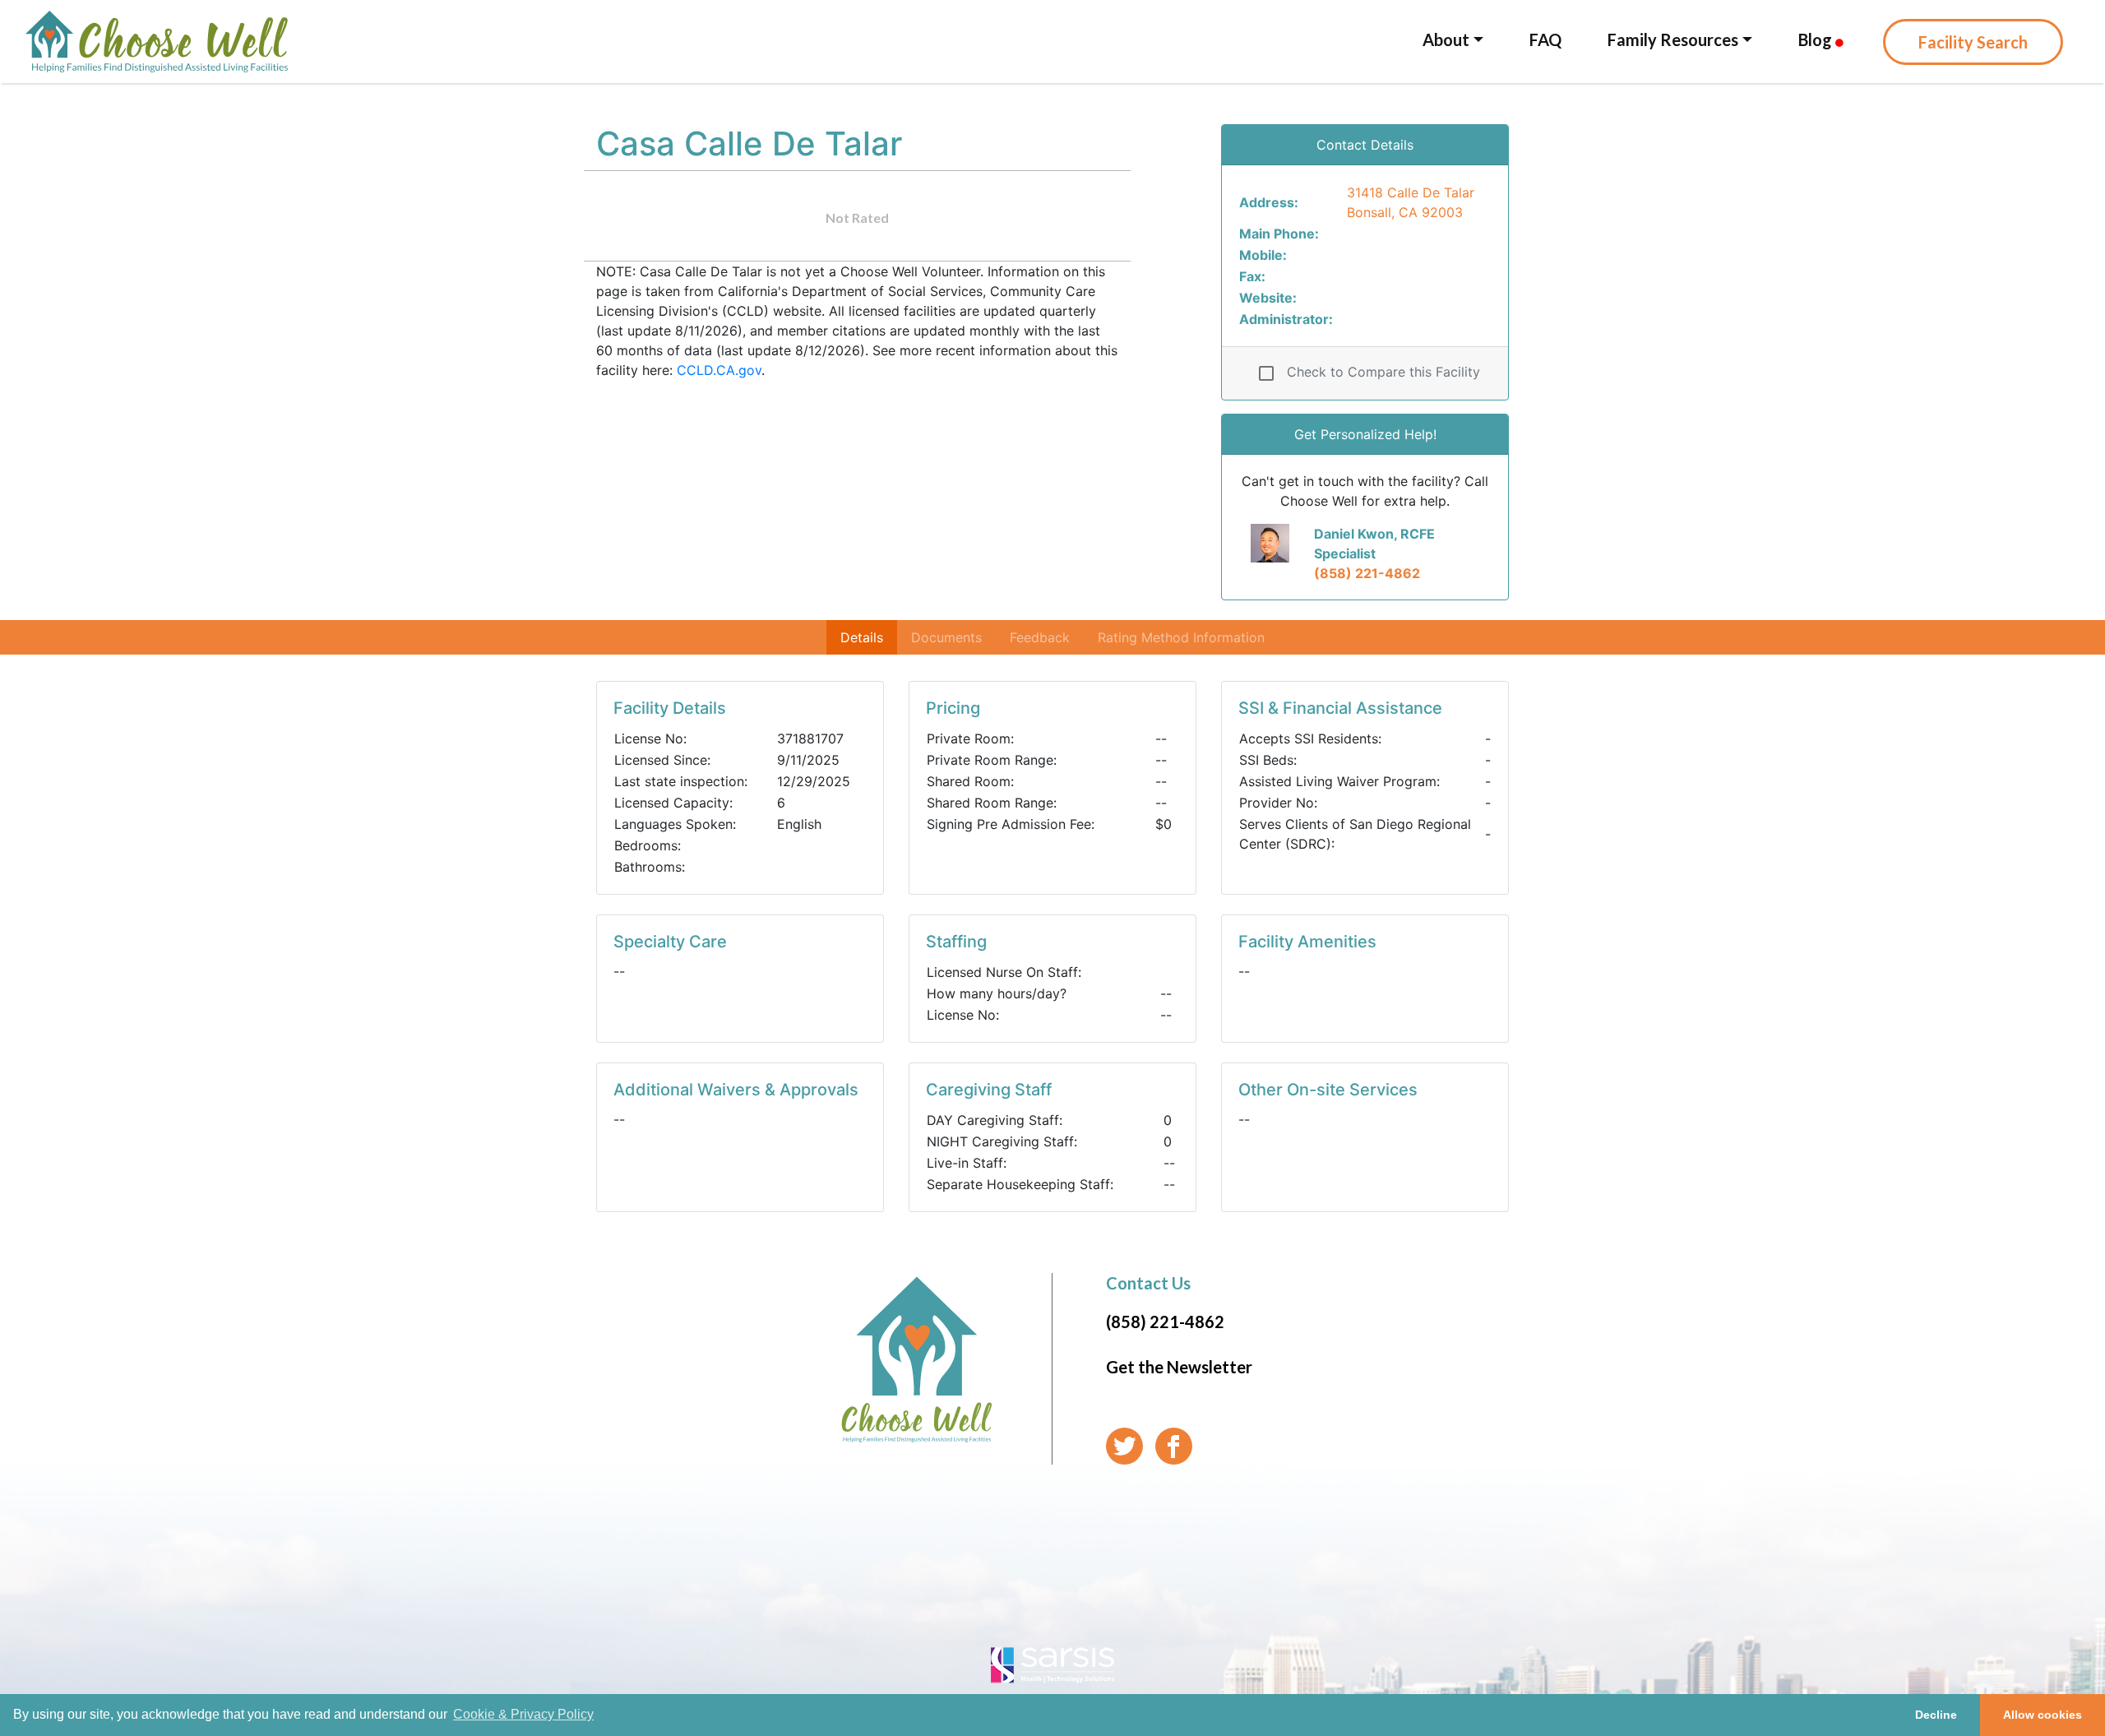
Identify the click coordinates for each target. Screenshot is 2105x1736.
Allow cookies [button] (2043, 1715)
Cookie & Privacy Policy (523, 1714)
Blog (1817, 39)
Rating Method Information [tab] (1181, 637)
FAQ (1545, 39)
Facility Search (1973, 42)
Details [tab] (862, 637)
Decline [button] (1936, 1715)
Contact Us (1148, 1283)
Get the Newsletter (1179, 1367)
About (1446, 39)
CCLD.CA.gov (719, 370)
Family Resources (1673, 39)
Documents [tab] (946, 637)
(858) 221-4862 (1367, 573)
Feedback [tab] (1040, 637)
